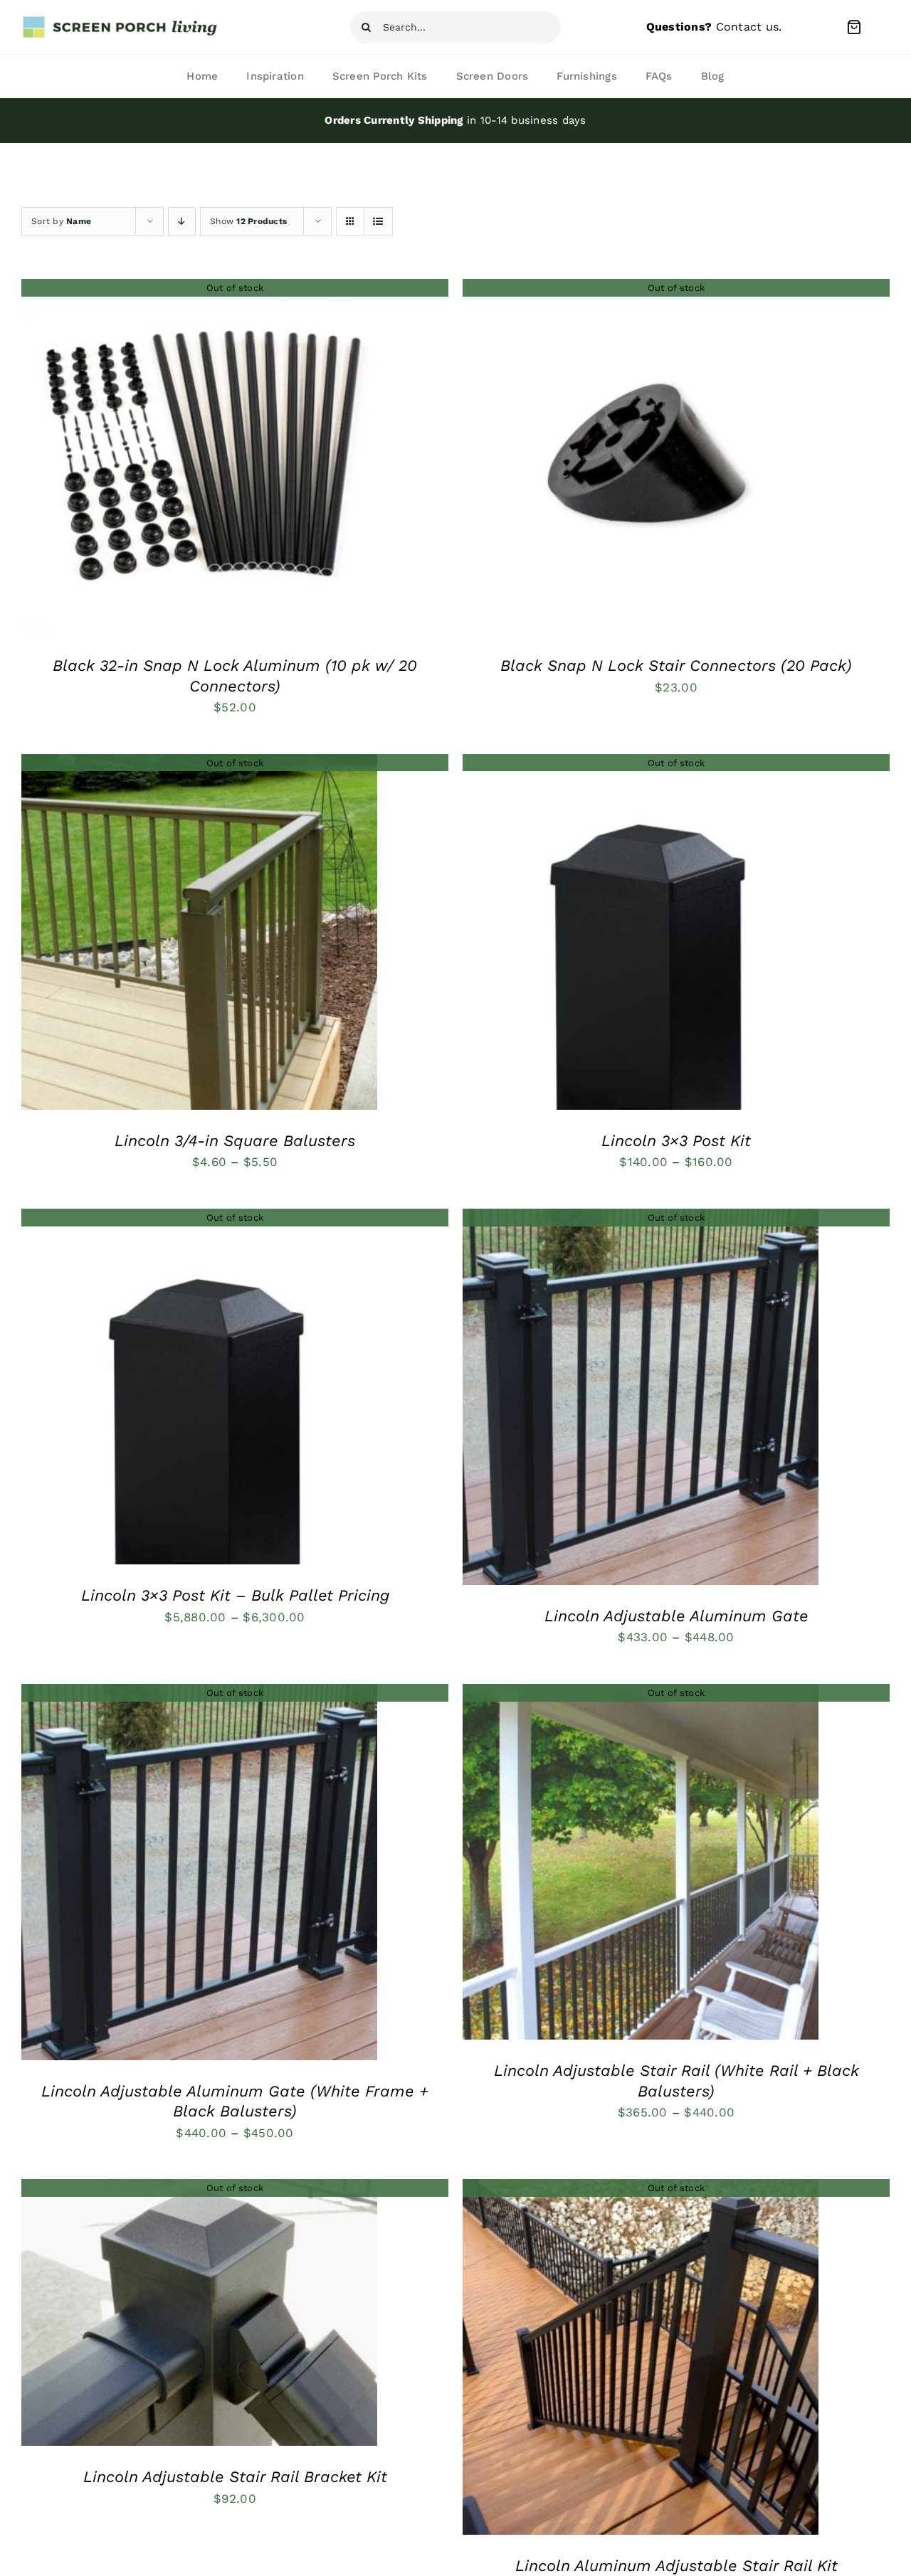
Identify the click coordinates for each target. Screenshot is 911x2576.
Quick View (199, 460)
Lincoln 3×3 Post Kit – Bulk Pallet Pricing (235, 1595)
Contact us (748, 27)
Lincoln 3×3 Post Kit (676, 1141)
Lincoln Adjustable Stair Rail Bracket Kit (235, 2477)
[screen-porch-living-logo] (121, 21)
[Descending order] (182, 222)
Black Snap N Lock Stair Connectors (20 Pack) (676, 666)
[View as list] (378, 222)
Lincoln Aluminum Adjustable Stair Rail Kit (676, 2566)
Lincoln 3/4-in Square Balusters (235, 1141)
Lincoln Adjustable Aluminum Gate (676, 1616)
